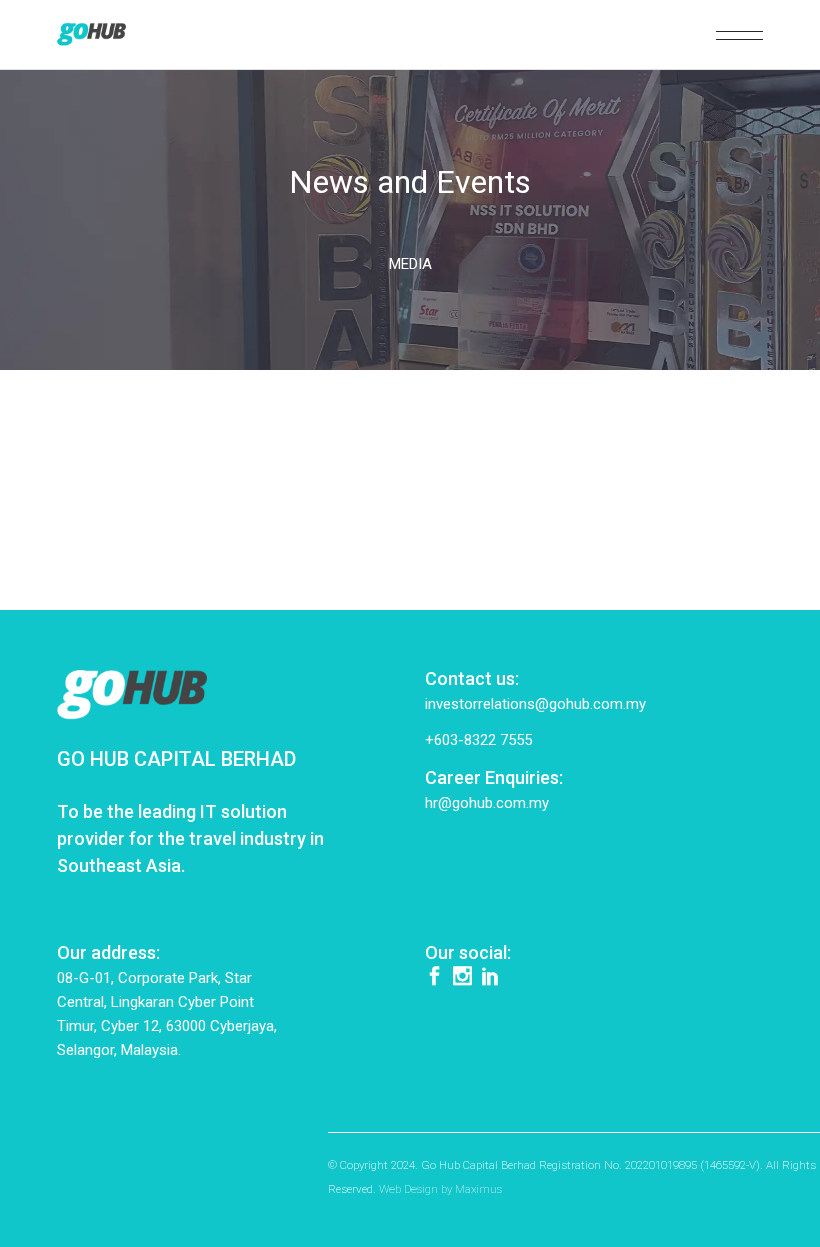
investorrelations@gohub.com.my (535, 704)
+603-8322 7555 (478, 740)
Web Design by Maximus (440, 1189)
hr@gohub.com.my (487, 803)
